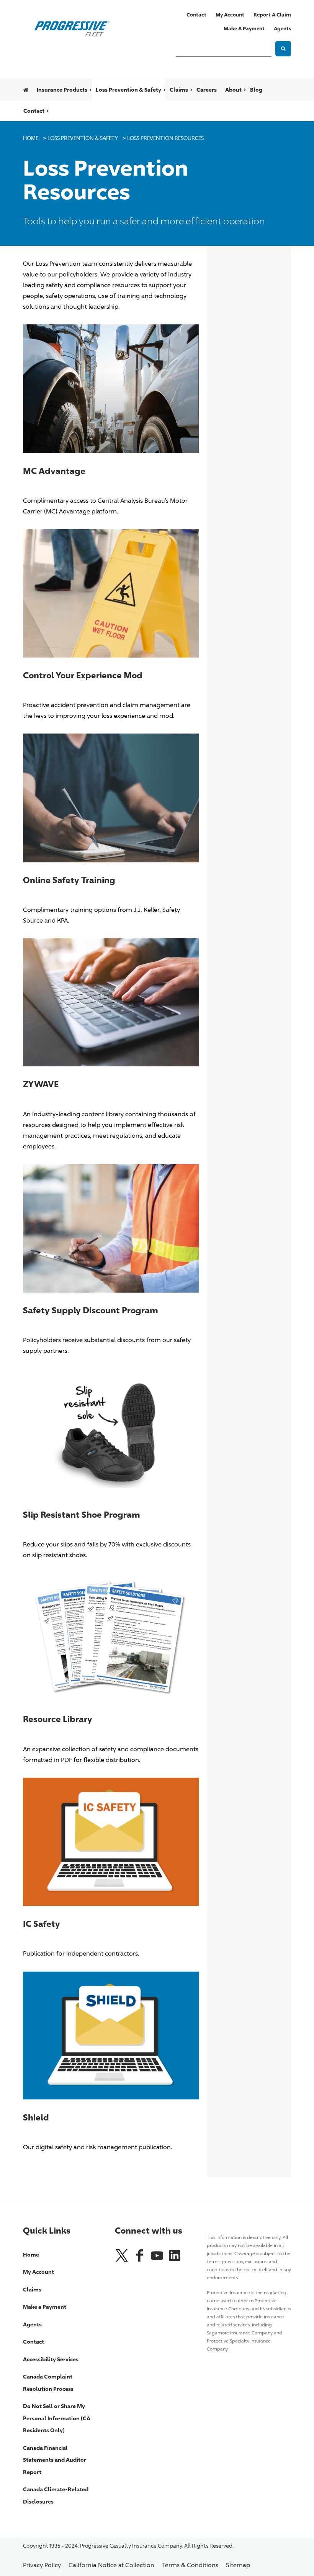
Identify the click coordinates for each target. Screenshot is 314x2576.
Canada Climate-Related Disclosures (56, 2495)
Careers (207, 90)
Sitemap (238, 2565)
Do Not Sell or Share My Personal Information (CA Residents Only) (57, 2418)
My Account (230, 15)
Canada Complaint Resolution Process (48, 2383)
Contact (196, 15)
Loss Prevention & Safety (128, 90)
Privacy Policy (42, 2565)
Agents (282, 28)
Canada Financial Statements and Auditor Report (55, 2460)
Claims (179, 90)
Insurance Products (62, 90)
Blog (256, 90)
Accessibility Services (51, 2359)
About (233, 90)
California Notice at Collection (111, 2565)
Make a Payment (244, 28)
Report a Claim (272, 15)
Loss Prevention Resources (165, 138)
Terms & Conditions (190, 2565)
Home (31, 138)
